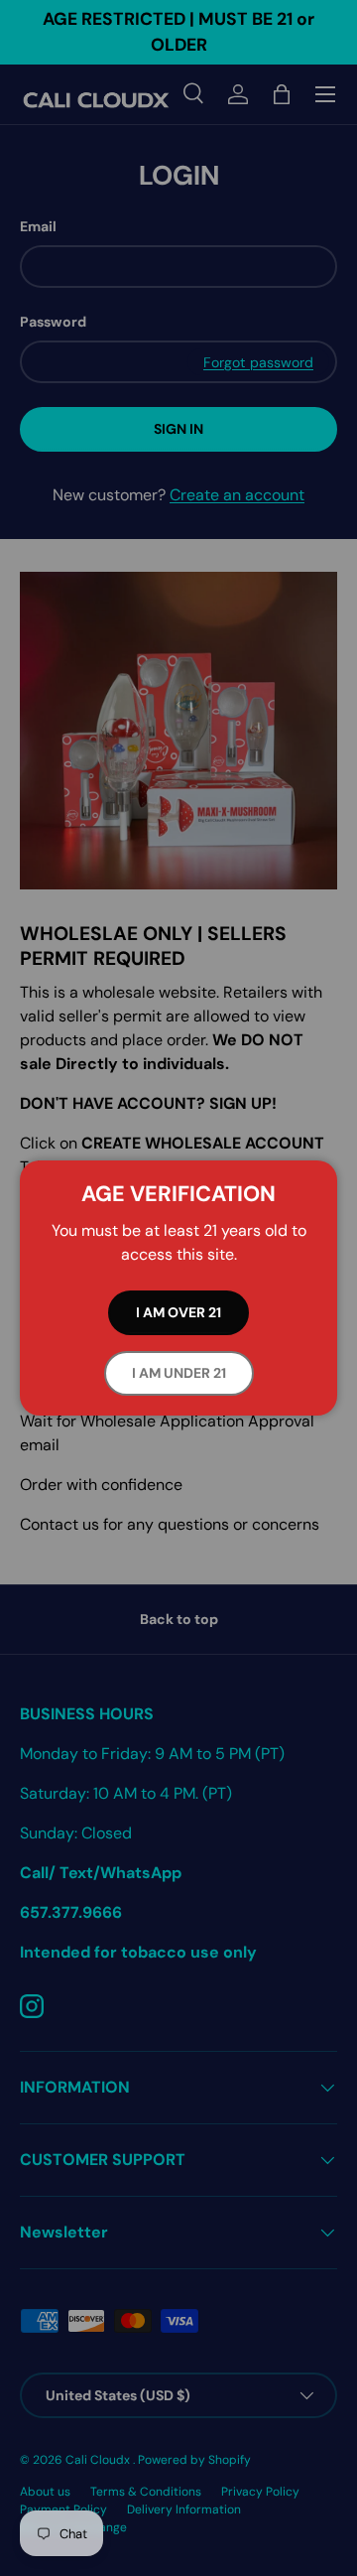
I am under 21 (179, 1373)
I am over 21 (178, 1312)
